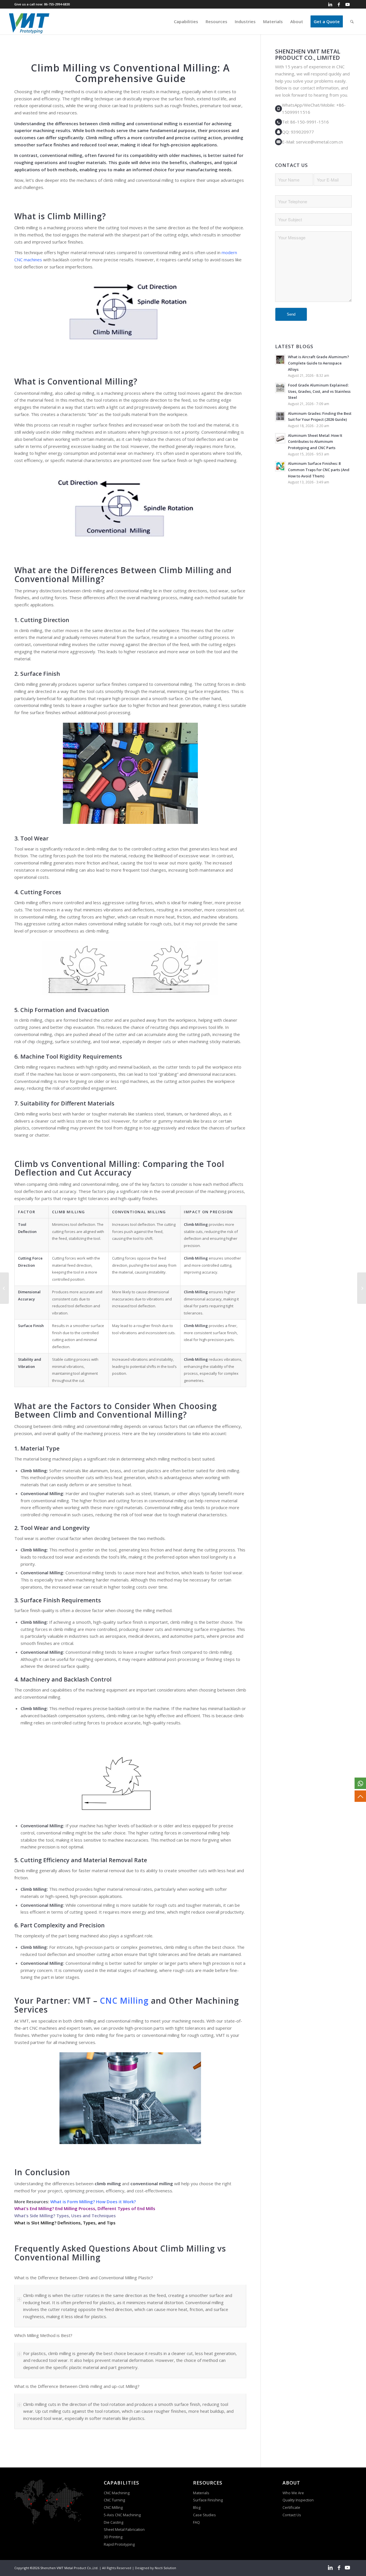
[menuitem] (186, 21)
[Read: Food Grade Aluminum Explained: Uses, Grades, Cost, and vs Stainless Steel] (280, 388)
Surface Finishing (208, 2500)
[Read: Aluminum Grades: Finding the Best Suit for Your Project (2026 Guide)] (280, 416)
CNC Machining (117, 2493)
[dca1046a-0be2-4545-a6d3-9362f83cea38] (29, 21)
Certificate (291, 2507)
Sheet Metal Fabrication (124, 2529)
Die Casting (114, 2522)
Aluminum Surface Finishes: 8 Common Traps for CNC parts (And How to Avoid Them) (319, 470)
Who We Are (293, 2493)
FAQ (197, 2522)
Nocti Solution (165, 2568)
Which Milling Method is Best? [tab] (43, 2335)
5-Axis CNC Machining (122, 2515)
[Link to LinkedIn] (330, 4)
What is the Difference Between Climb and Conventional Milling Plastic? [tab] (84, 2278)
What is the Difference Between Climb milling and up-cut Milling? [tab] (77, 2386)
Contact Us (292, 2515)
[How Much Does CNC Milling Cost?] (362, 1288)
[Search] (352, 21)
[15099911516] (360, 1783)
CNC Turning (114, 2500)
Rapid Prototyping (120, 2544)
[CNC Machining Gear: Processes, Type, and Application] (4, 1288)
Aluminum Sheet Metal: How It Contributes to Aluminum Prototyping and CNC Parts (315, 442)
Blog (197, 2507)
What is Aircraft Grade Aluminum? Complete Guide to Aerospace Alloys (319, 363)
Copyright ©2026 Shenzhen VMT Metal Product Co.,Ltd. (56, 2568)
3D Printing (113, 2537)
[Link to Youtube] (347, 4)
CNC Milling (113, 2507)
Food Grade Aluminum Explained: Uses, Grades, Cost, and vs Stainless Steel (319, 391)
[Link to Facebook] (339, 4)
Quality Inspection (298, 2500)
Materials (201, 2493)
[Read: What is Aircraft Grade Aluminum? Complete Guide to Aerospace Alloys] (280, 360)
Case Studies (205, 2515)
